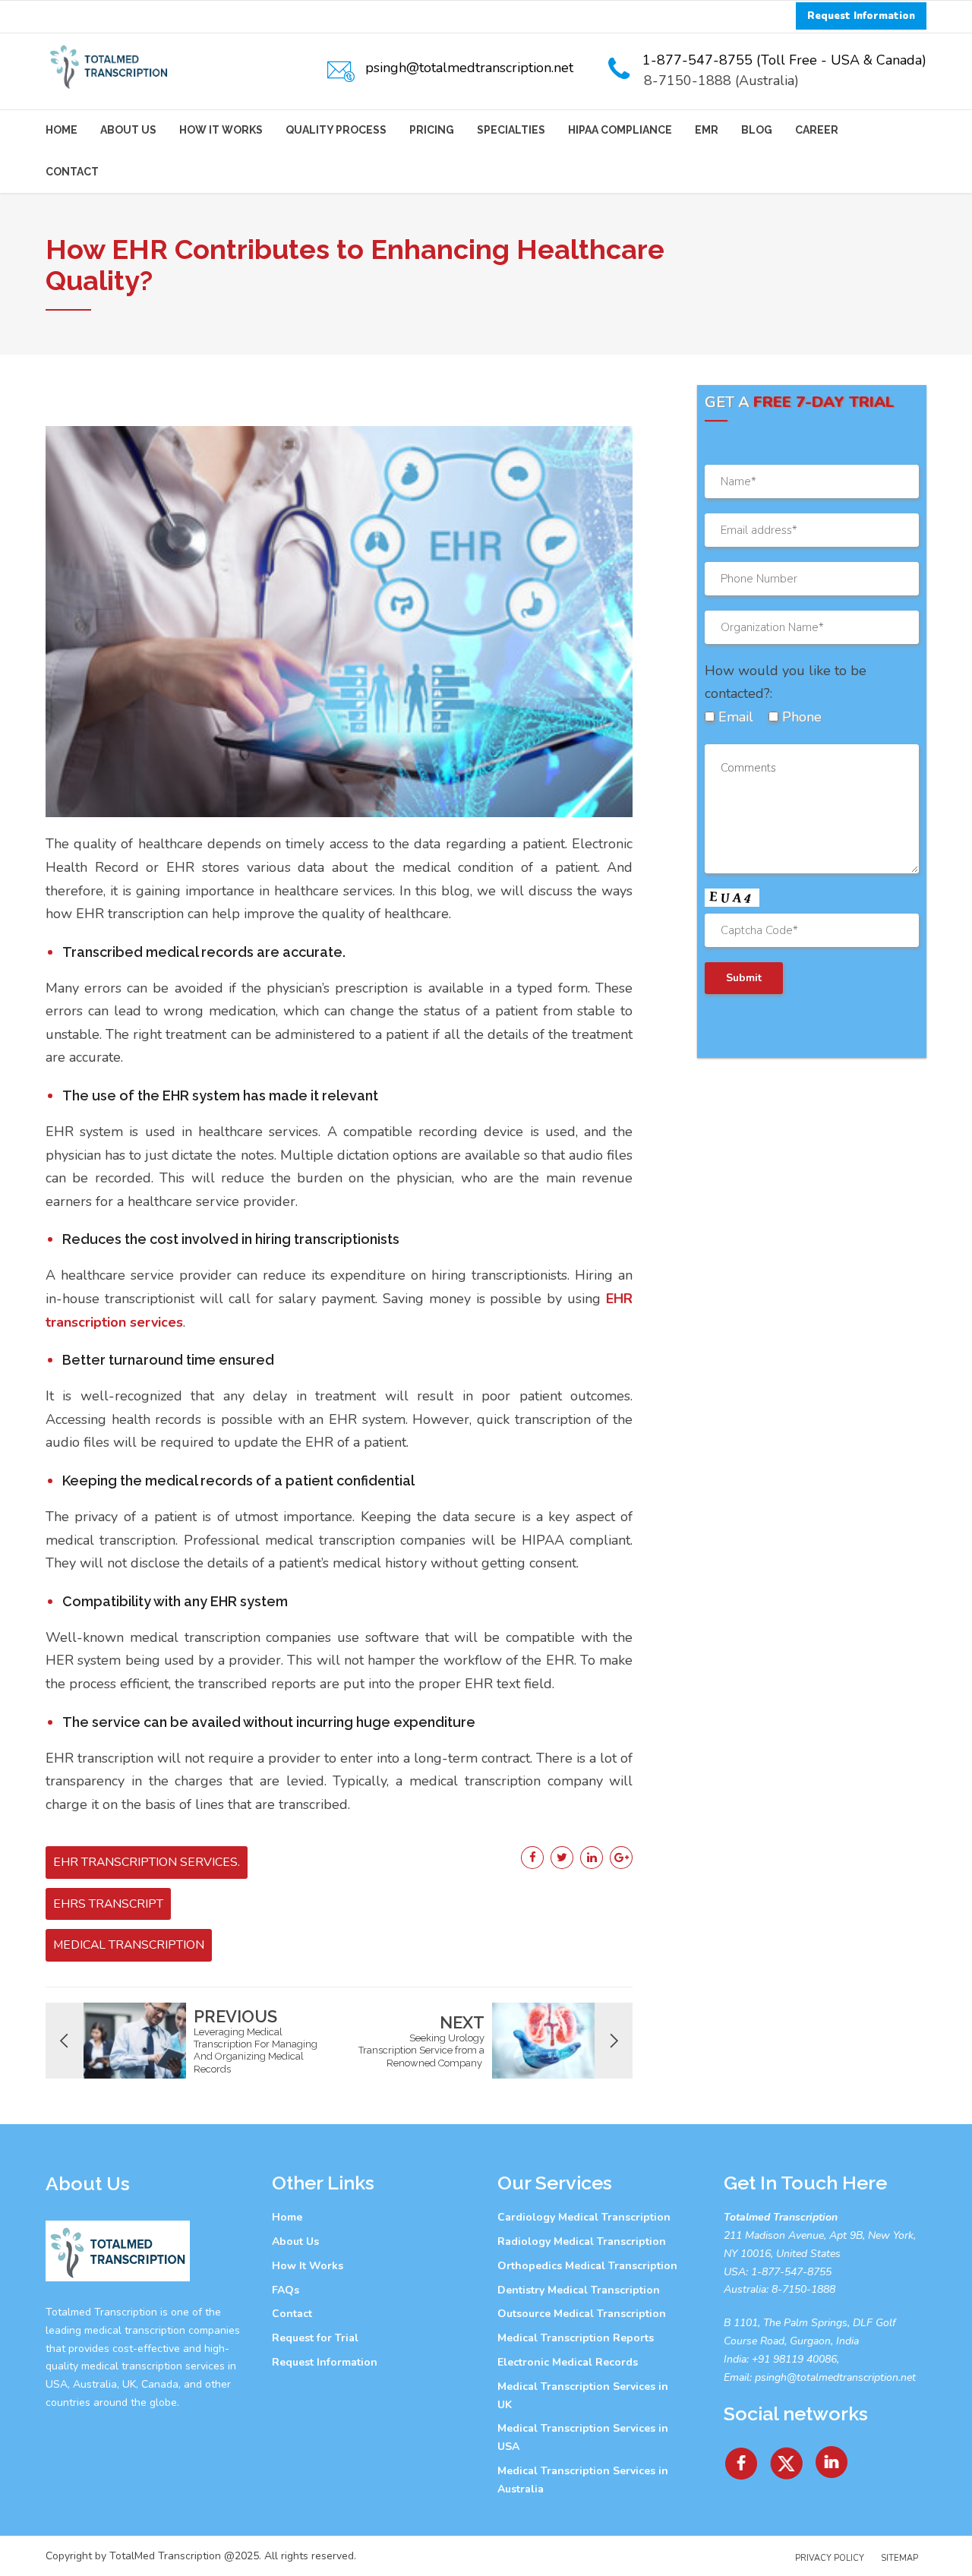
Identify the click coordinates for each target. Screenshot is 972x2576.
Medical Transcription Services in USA (583, 2437)
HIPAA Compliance (620, 130)
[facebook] (741, 2458)
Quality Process (336, 130)
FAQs (286, 2290)
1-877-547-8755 (791, 2272)
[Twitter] (787, 2458)
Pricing (432, 130)
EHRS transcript (108, 1904)
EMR (707, 130)
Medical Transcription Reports (576, 2338)
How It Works (221, 130)
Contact (72, 172)
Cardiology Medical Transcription (584, 2217)
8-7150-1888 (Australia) (721, 80)
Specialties (511, 130)
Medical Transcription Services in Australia (583, 2480)
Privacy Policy (830, 2558)
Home (62, 130)
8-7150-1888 (802, 2289)
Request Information (325, 2362)
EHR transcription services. (147, 1862)
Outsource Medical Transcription (582, 2314)
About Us (128, 130)
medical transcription (129, 1945)
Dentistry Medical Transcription (579, 2290)
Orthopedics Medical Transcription (587, 2266)
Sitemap (899, 2558)
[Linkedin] (832, 2458)
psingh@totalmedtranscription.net (835, 2377)
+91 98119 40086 (793, 2359)
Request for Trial (315, 2338)
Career (817, 130)
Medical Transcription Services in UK (583, 2396)
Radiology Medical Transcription (582, 2241)
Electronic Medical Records (568, 2362)
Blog (757, 130)
